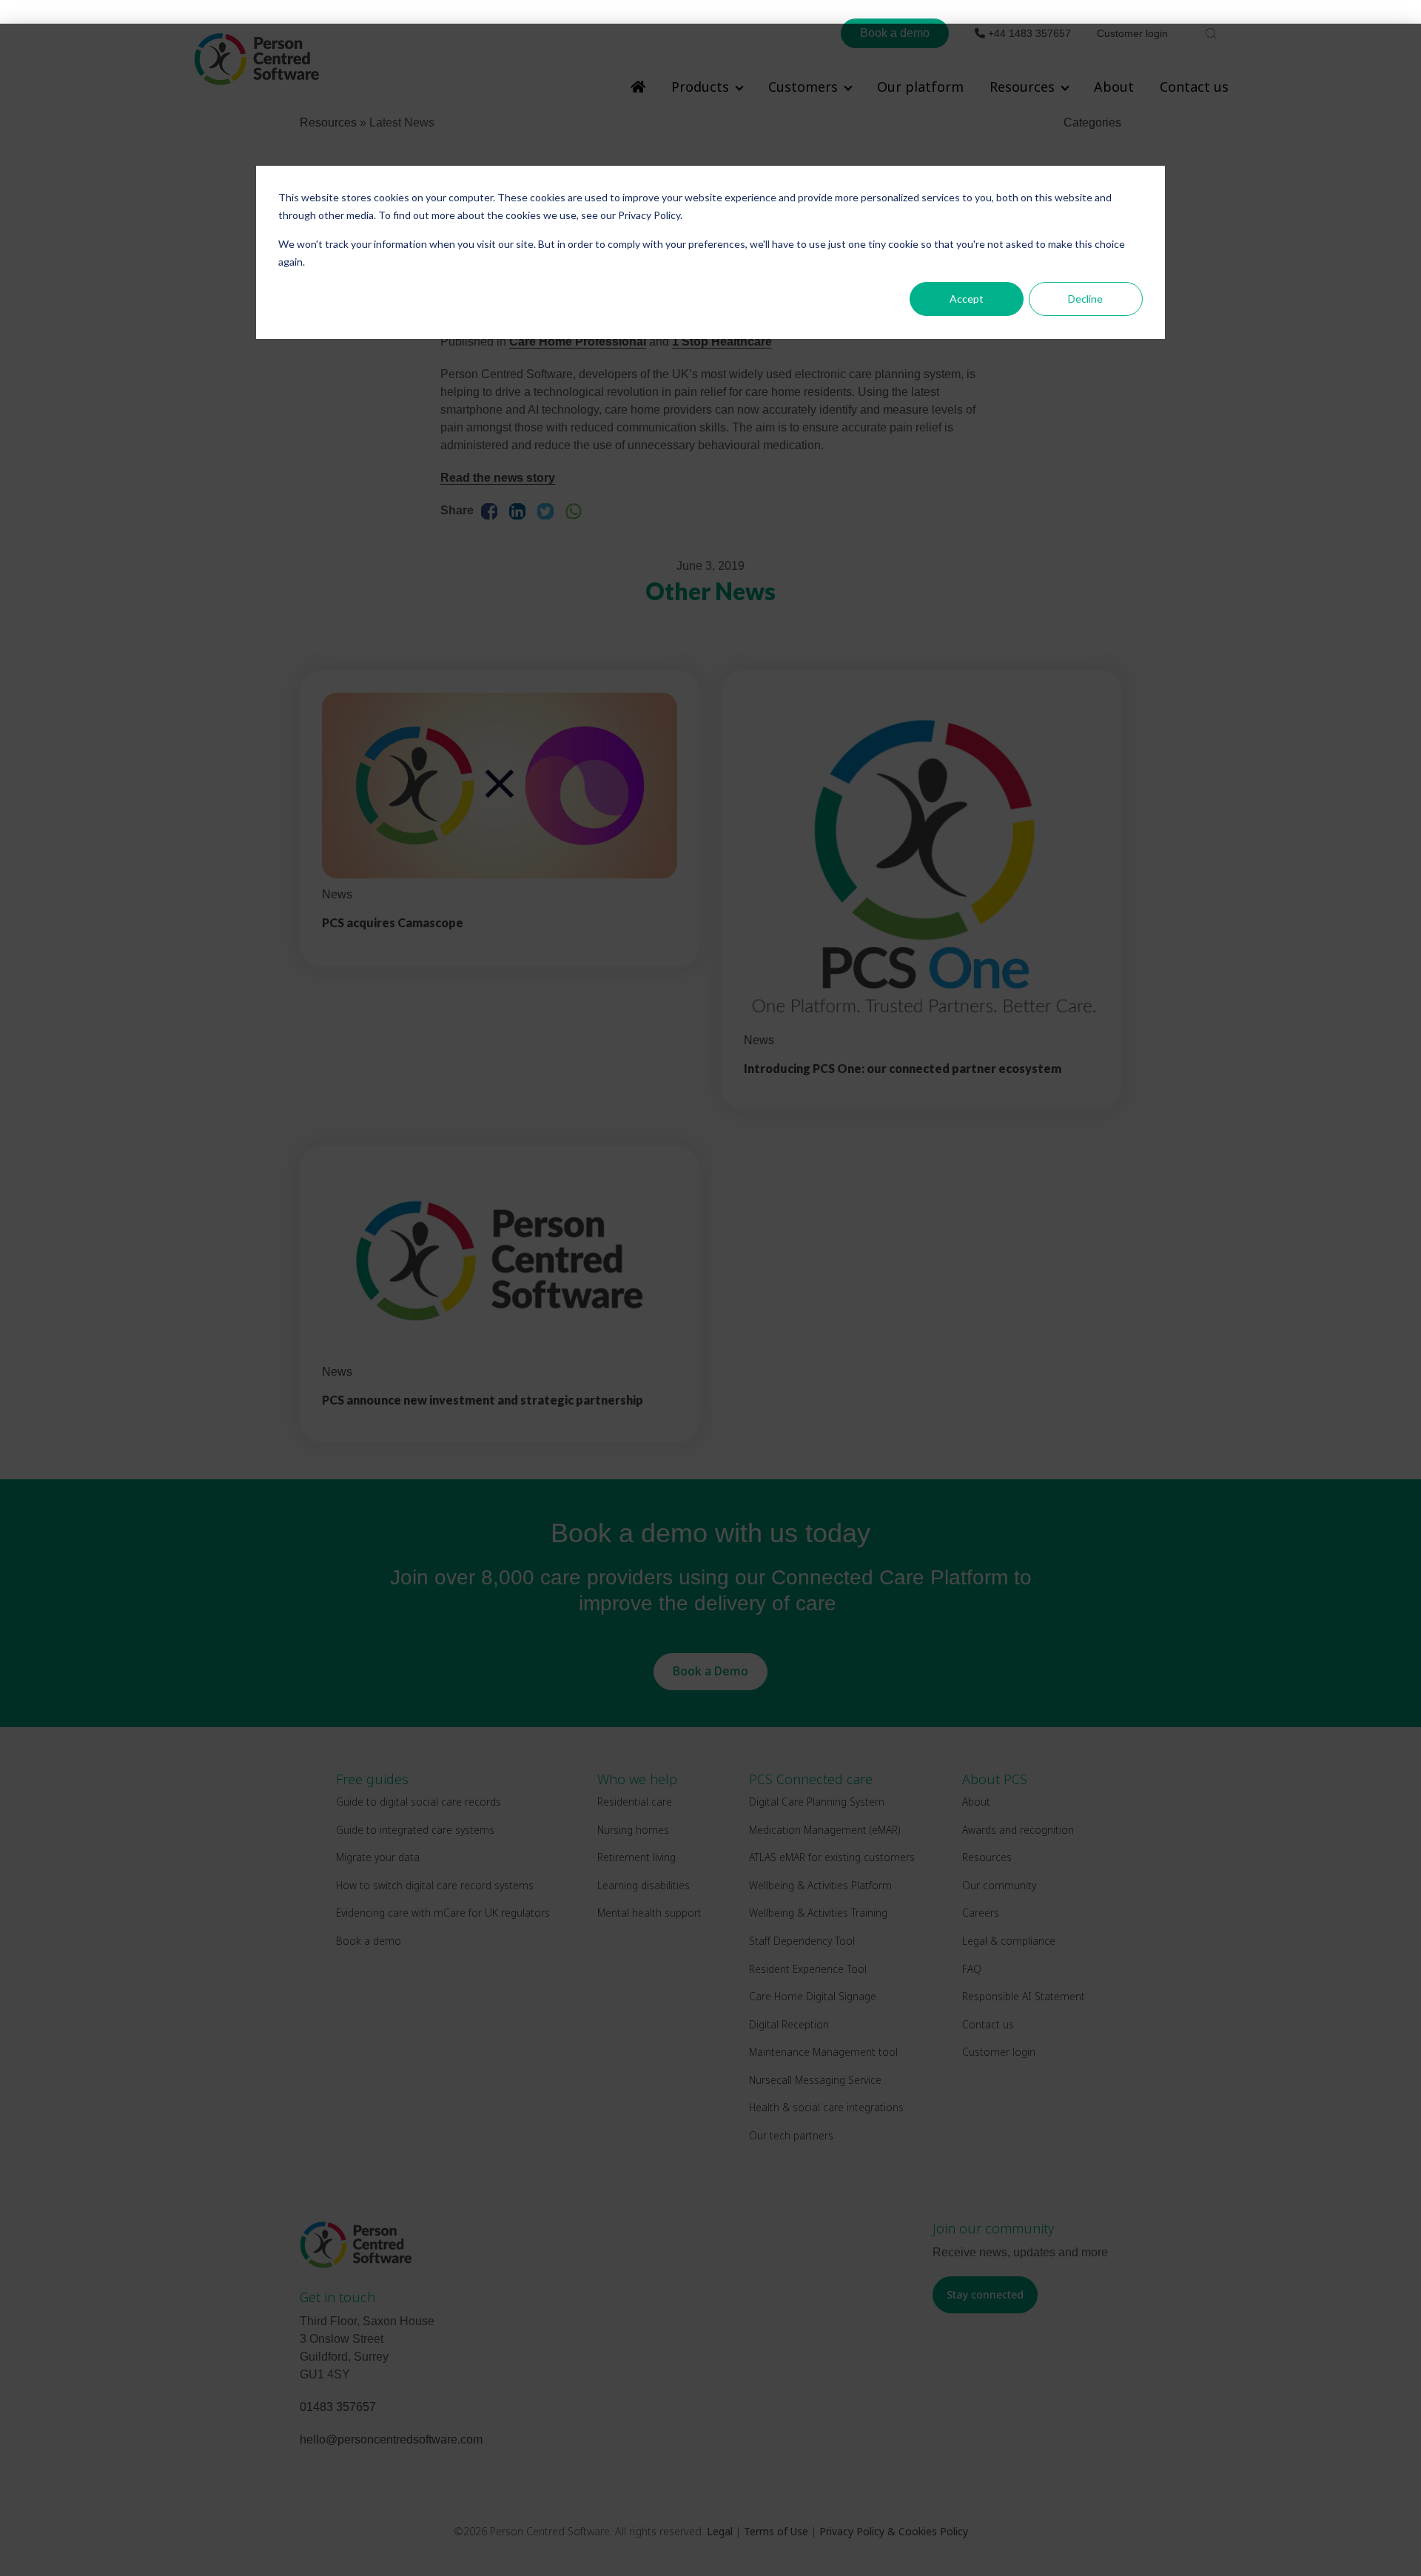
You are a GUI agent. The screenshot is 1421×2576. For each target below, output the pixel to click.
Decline (1085, 299)
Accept (967, 299)
